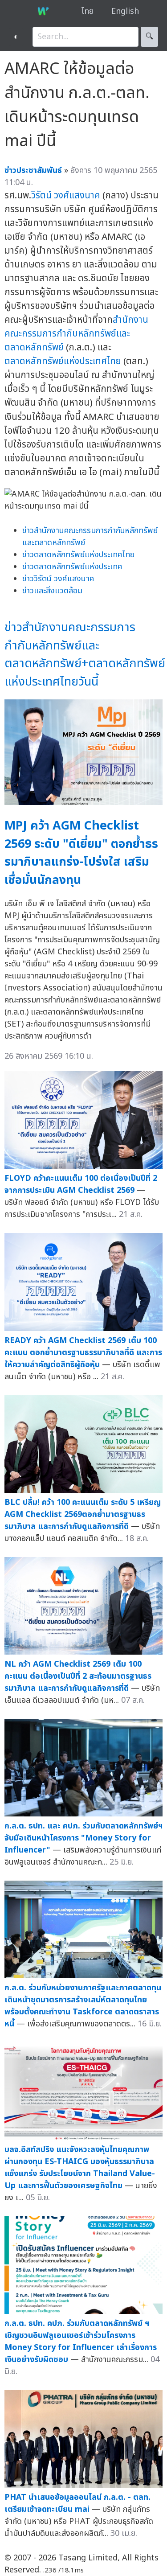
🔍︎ (149, 37)
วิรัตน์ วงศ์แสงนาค (66, 195)
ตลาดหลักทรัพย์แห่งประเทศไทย (63, 361)
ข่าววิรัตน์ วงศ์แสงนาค (58, 579)
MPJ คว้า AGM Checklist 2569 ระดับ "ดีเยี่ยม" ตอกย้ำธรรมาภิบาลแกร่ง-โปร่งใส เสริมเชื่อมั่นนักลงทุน (81, 853)
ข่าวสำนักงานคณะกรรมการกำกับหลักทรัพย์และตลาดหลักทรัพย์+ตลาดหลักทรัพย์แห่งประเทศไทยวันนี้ (85, 655)
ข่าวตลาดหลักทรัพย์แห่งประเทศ (72, 567)
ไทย (88, 11)
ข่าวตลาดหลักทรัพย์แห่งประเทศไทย (78, 555)
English (125, 11)
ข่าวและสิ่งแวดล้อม (52, 591)
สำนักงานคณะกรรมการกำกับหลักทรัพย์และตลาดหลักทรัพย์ (76, 334)
